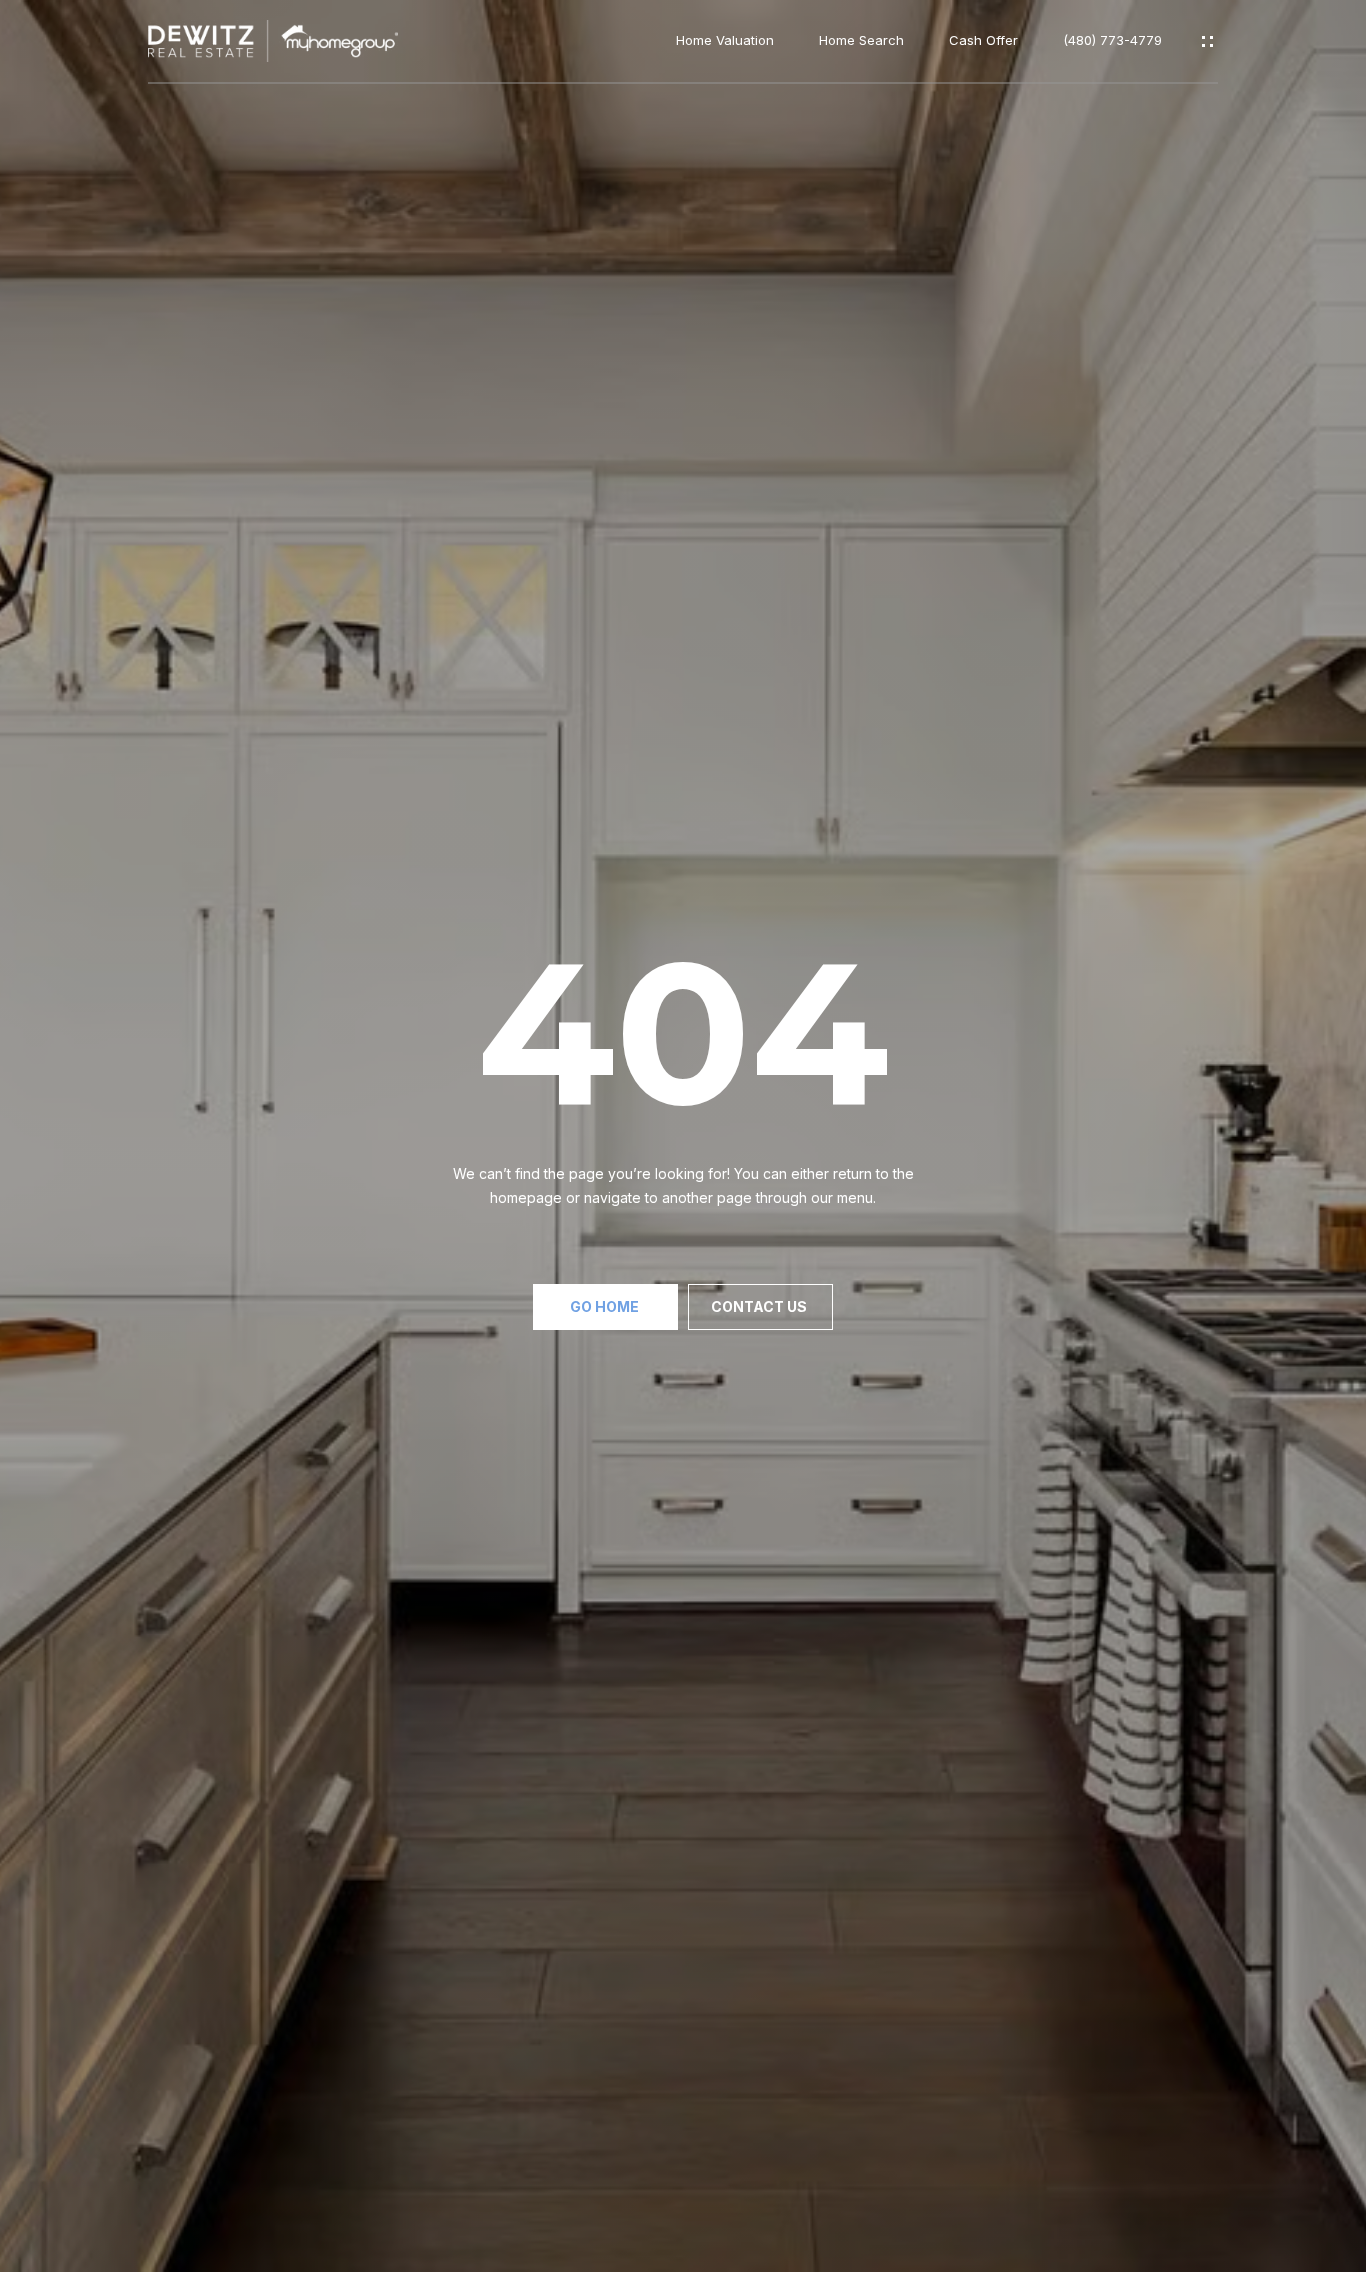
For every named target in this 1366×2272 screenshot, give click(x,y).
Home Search (861, 40)
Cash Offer (983, 40)
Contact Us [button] (760, 1306)
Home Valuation (725, 40)
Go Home (606, 1306)
